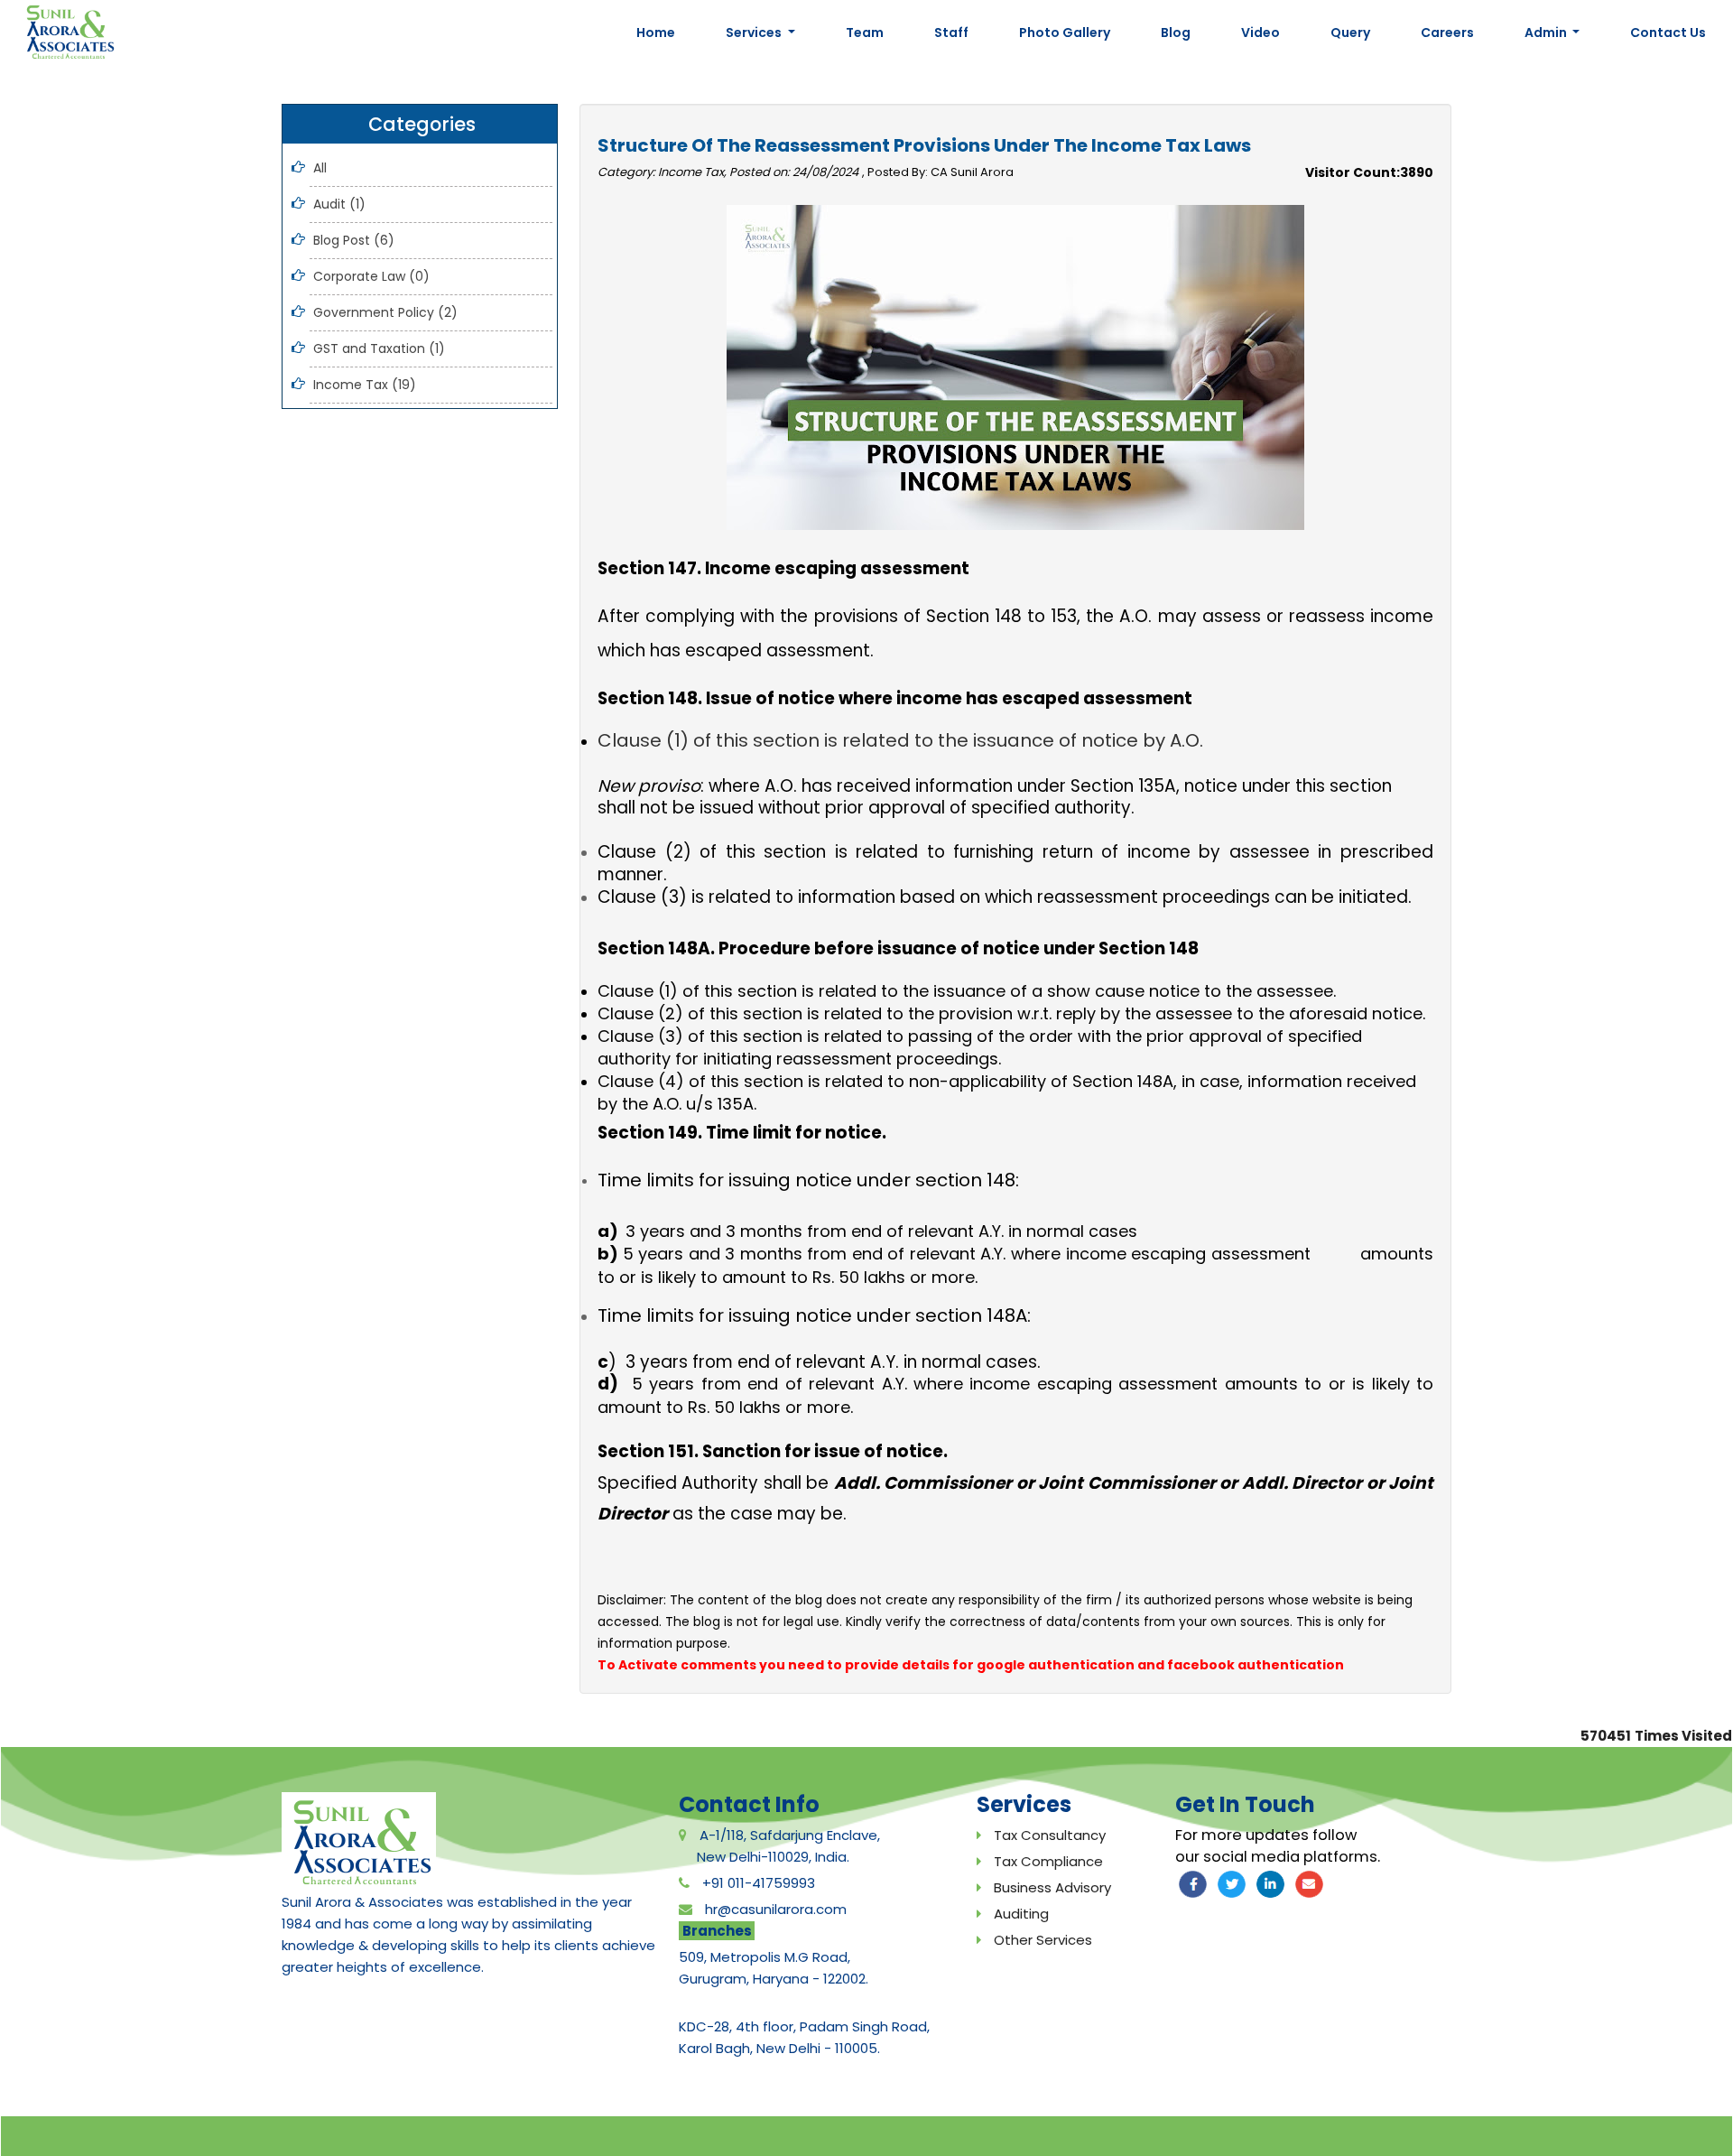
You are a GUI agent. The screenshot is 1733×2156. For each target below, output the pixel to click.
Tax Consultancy (1050, 1835)
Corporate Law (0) (371, 276)
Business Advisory (1052, 1887)
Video (1260, 33)
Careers (1447, 33)
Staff (951, 33)
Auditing (1021, 1914)
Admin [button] (1547, 33)
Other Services (1043, 1940)
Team (865, 33)
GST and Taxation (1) (379, 348)
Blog (1176, 33)
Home (656, 33)
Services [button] (755, 33)
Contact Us (1668, 33)
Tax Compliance (1048, 1861)
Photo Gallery (1065, 33)
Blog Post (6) (354, 240)
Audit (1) (339, 204)
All (320, 168)
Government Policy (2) (385, 312)
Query (1350, 33)
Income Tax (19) (365, 385)
